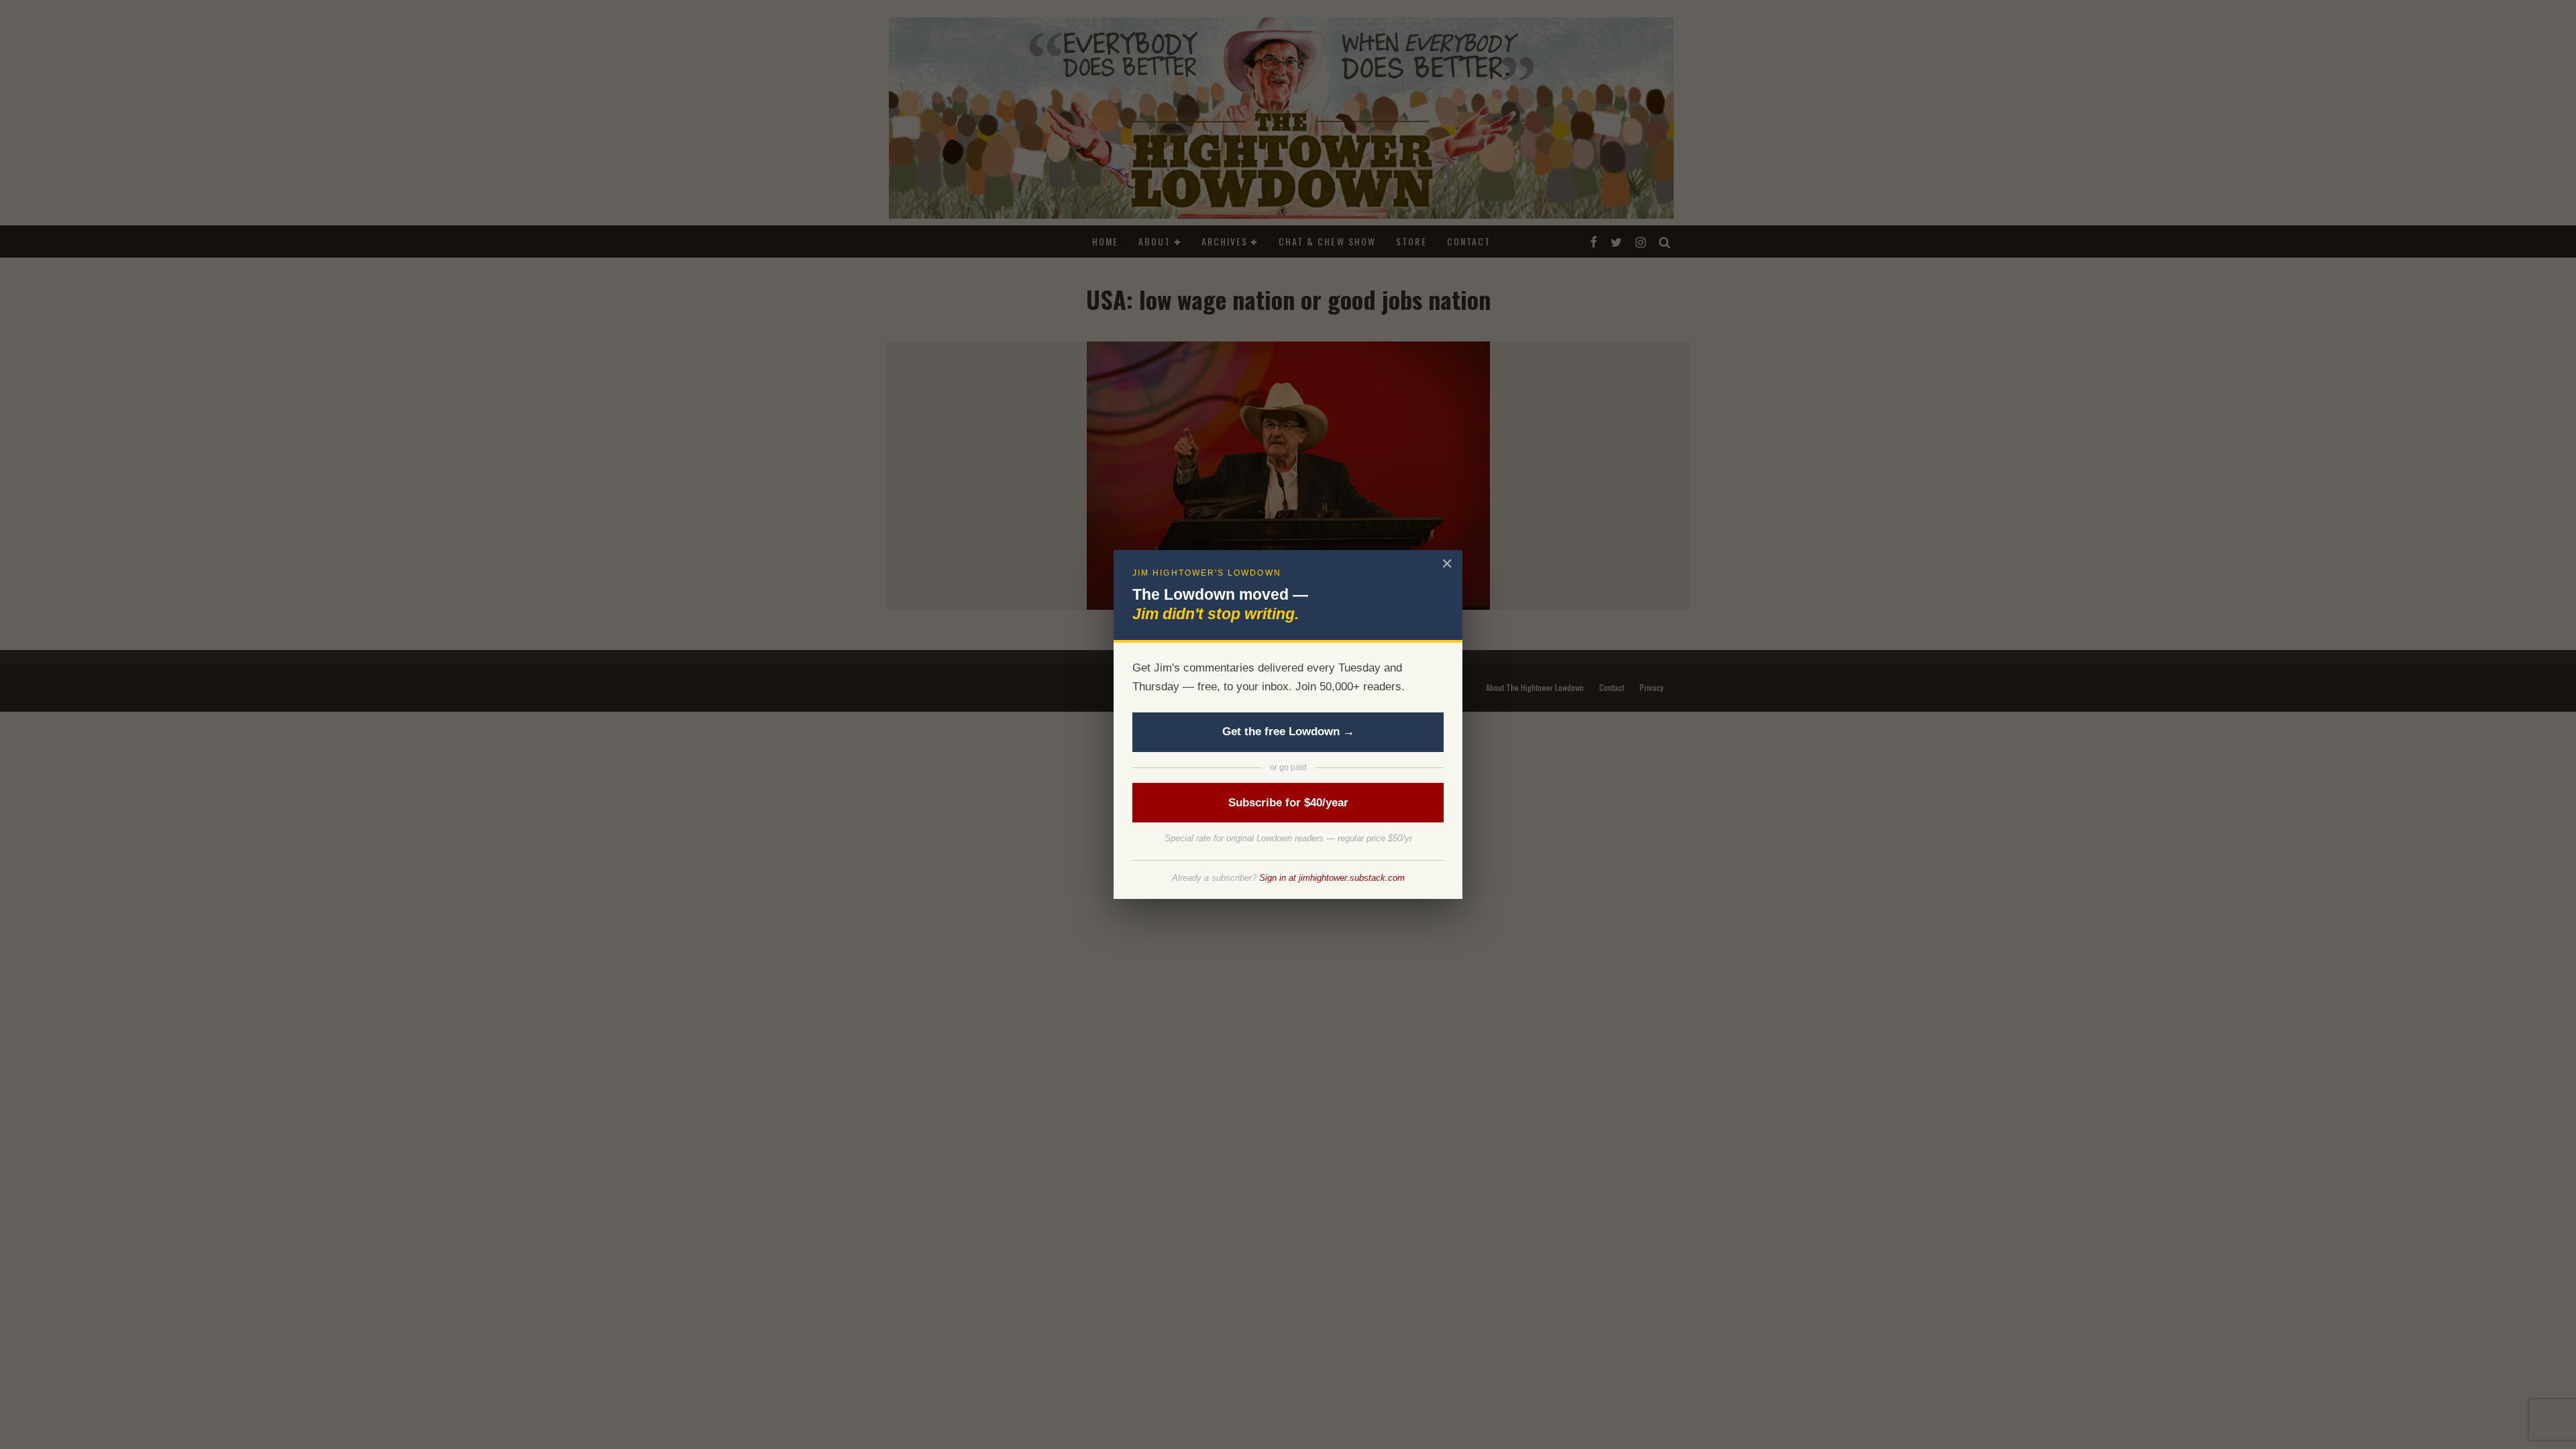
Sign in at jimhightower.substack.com (1332, 878)
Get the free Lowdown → (1288, 732)
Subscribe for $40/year (1288, 803)
